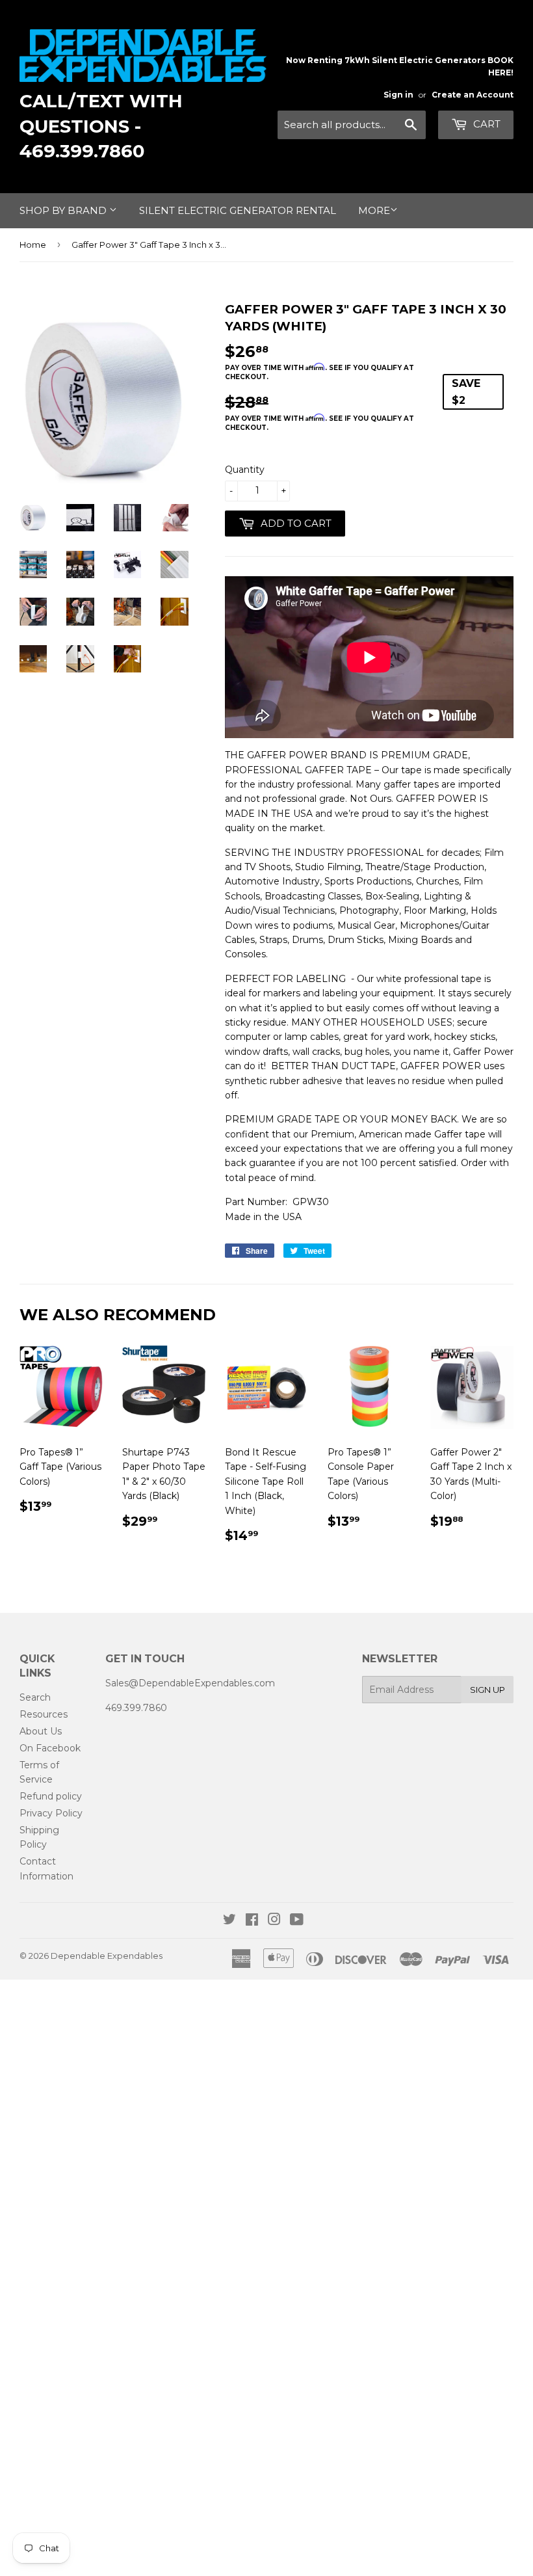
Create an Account (473, 95)
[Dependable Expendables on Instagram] (274, 1921)
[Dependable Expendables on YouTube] (297, 1921)
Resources (44, 1714)
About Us (41, 1731)
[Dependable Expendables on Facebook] (252, 1921)
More (374, 210)
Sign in (398, 95)
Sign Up (487, 1690)
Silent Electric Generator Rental (238, 210)
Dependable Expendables (107, 1956)
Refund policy (51, 1796)
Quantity (245, 470)
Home (33, 245)
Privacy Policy (51, 1813)
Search (35, 1697)
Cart (486, 124)
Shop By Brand (64, 210)
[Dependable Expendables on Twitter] (229, 1921)
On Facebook (50, 1748)
